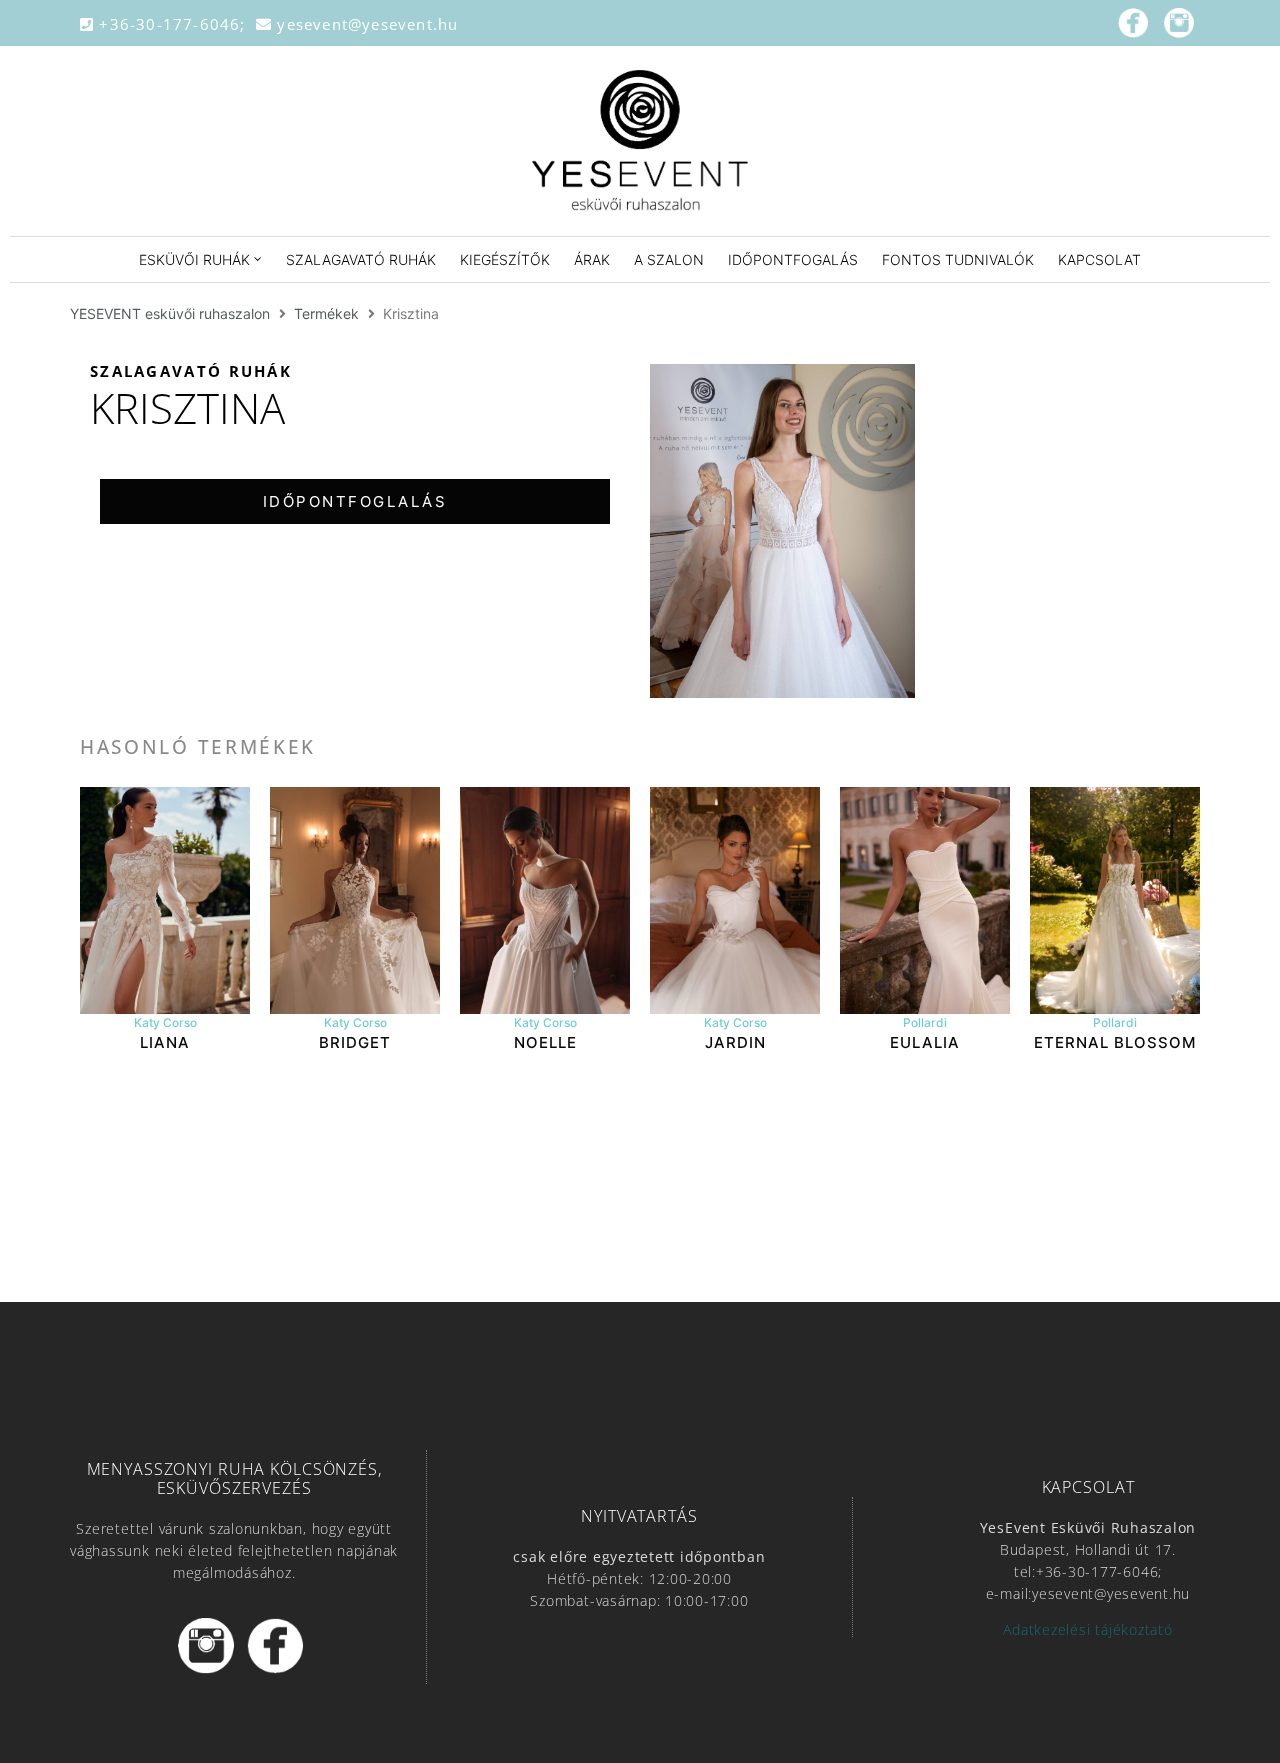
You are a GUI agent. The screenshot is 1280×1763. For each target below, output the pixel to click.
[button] (355, 501)
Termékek (326, 313)
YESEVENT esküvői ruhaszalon (170, 313)
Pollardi (925, 1022)
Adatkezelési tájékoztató (1087, 1629)
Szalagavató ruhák (191, 371)
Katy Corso (165, 1022)
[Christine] (782, 531)
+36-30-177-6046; (175, 24)
